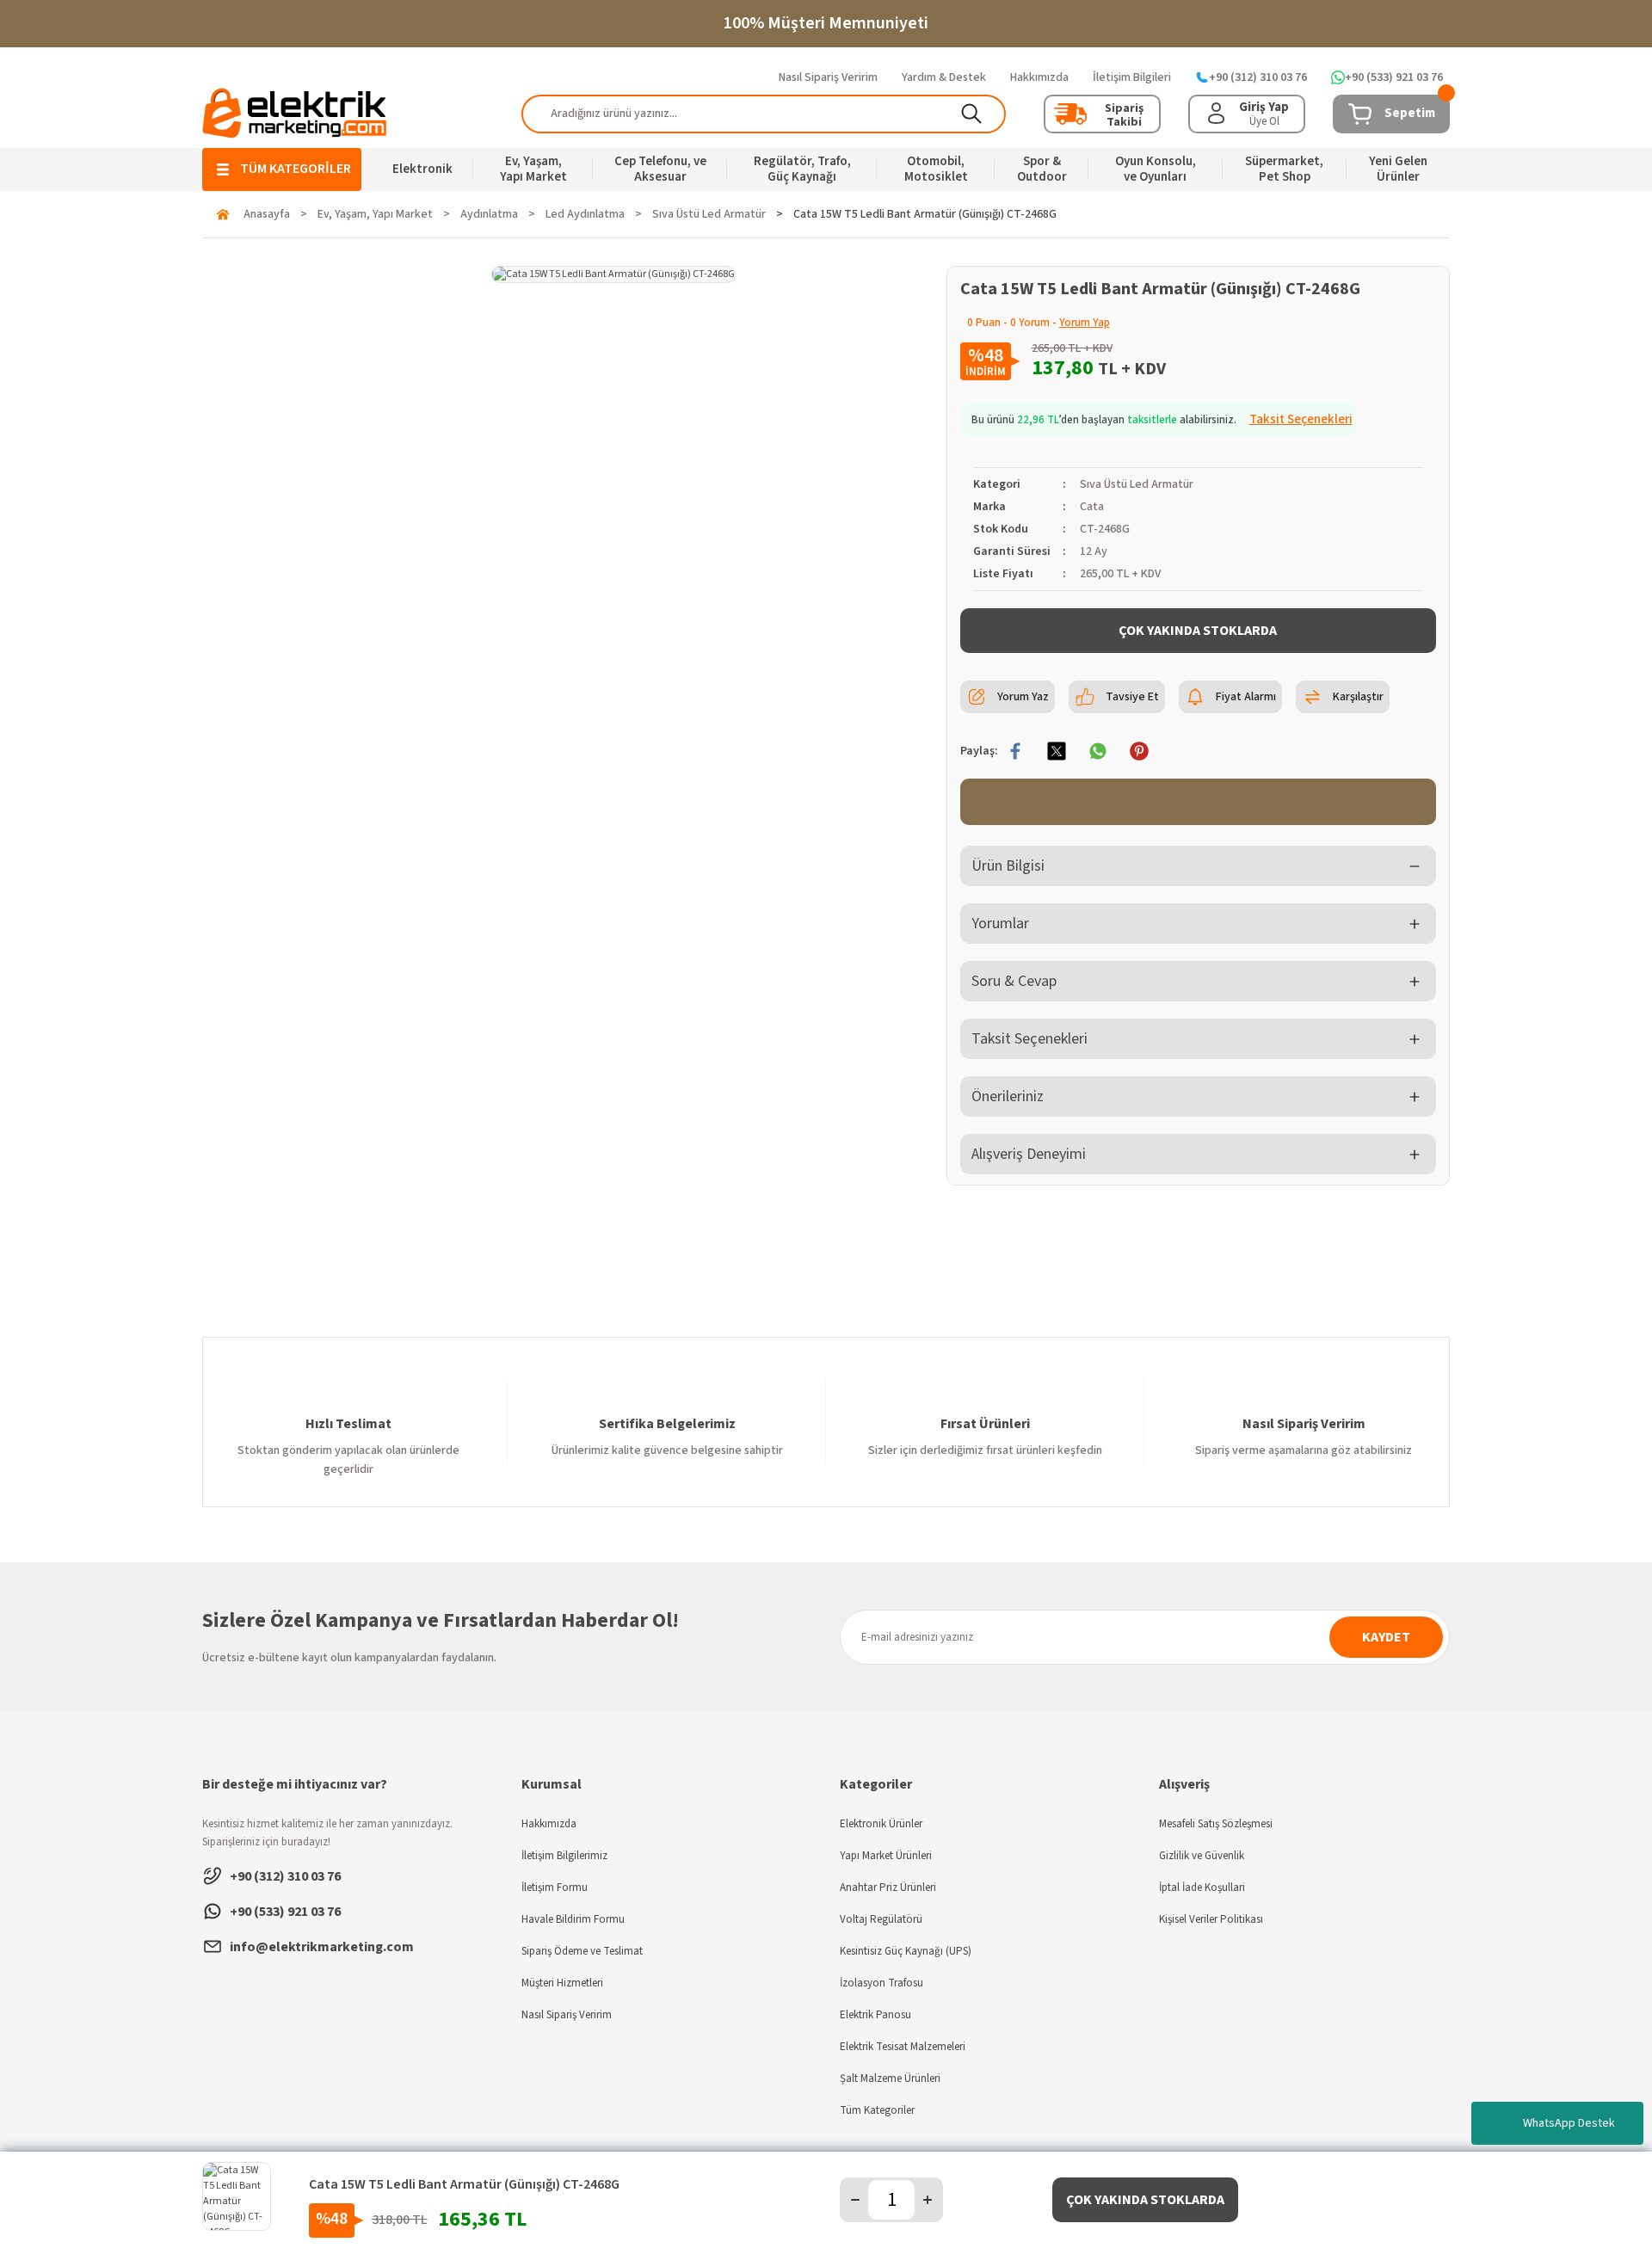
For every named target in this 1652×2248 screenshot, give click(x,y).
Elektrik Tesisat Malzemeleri (903, 2047)
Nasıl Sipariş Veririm (567, 2015)
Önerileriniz (1008, 1096)
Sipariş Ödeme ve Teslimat (582, 1951)
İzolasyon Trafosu (881, 1983)
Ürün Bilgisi (1008, 866)
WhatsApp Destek (1569, 2123)
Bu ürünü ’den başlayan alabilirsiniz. (1162, 419)
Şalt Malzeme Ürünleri (890, 2079)
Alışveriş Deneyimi (1029, 1154)
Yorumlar (1000, 924)
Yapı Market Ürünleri (886, 1856)
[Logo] (295, 113)
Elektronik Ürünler (881, 1824)
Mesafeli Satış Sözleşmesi (1216, 1824)
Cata (1092, 507)
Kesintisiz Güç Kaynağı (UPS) (906, 1951)
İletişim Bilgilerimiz (564, 1856)
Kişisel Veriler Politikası (1211, 1919)
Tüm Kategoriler (877, 2110)
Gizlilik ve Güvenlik (1202, 1856)
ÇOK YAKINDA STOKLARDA (1198, 631)
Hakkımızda (549, 1824)
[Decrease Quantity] (855, 2200)
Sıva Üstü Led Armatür (1137, 484)
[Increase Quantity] (928, 2200)
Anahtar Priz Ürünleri (888, 1888)
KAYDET (1386, 1637)
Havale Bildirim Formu (573, 1919)
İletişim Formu (555, 1888)
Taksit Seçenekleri (1029, 1039)
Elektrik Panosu (875, 2015)
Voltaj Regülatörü (881, 1919)
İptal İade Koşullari (1202, 1888)
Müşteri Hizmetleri (562, 1983)
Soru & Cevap (1014, 981)
